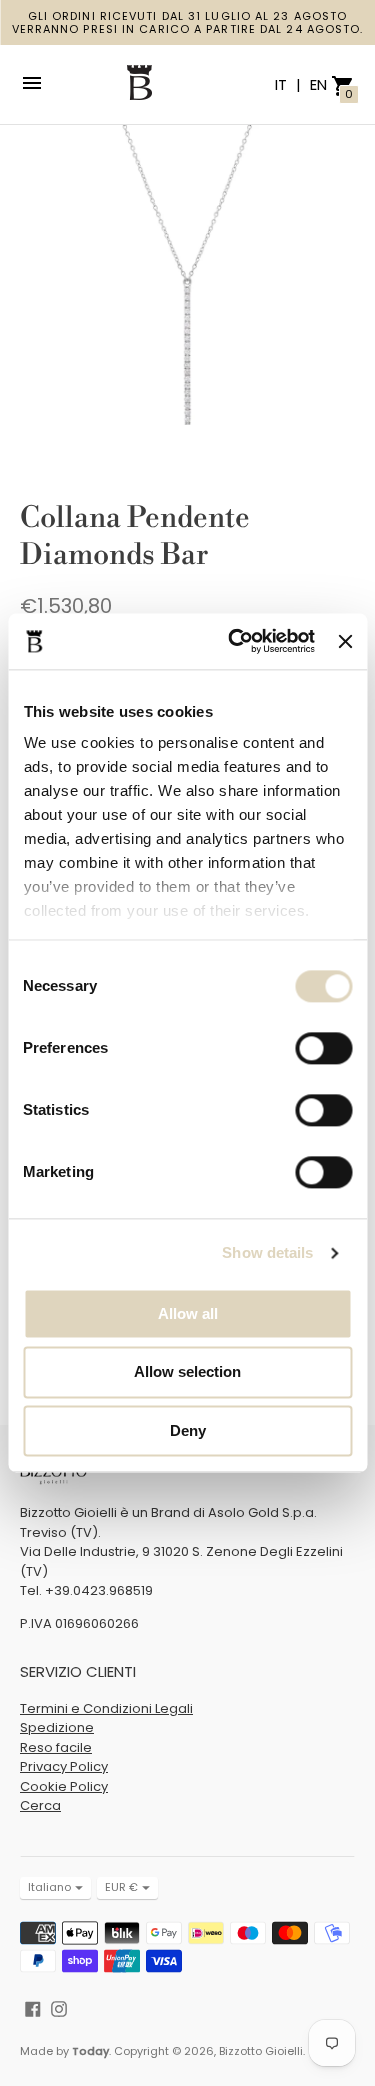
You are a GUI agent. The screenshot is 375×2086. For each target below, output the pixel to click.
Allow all (188, 1313)
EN (318, 84)
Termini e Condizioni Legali (106, 1708)
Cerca (40, 1805)
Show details (267, 1252)
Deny (188, 1430)
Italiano (49, 1887)
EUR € (121, 1887)
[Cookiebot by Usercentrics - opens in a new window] (235, 641)
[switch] (323, 1048)
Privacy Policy (64, 1766)
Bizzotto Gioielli (261, 2051)
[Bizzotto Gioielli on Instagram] (59, 2007)
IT (283, 84)
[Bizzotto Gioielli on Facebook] (33, 2007)
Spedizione (57, 1727)
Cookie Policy (64, 1786)
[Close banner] (345, 641)
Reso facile (56, 1747)
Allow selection (187, 1372)
